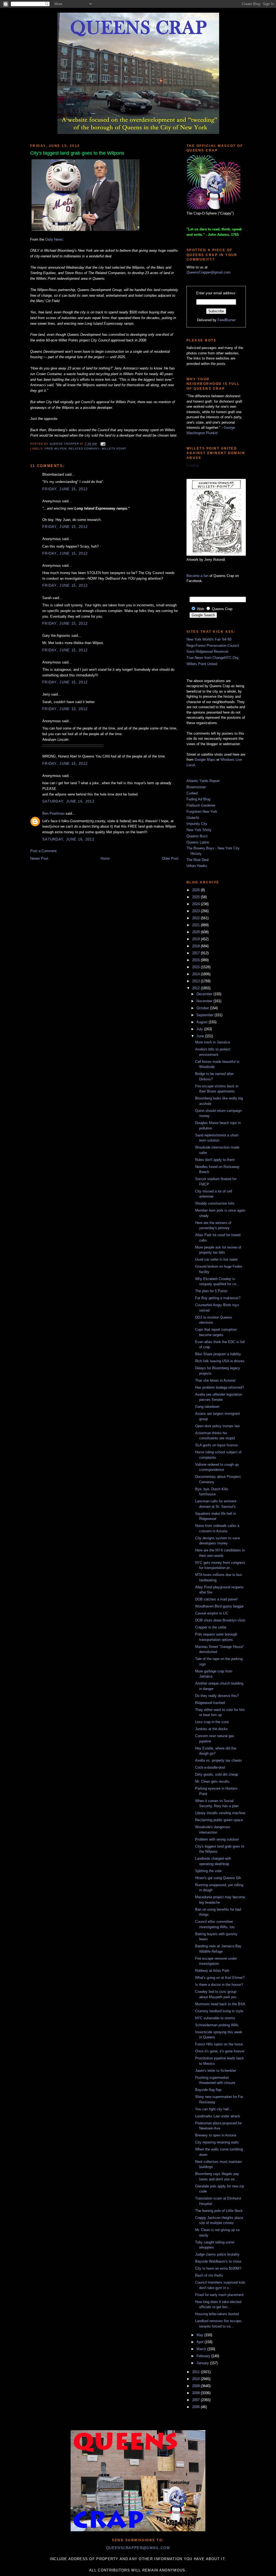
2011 (196, 2372)
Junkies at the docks (211, 1729)
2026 (196, 890)
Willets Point (114, 449)
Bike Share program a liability (218, 1354)
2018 (196, 946)
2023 (196, 911)
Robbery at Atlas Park (212, 1971)
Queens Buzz (197, 836)
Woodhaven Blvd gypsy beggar (219, 1606)
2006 (196, 2407)
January (203, 2363)
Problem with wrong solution (217, 1839)
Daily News (54, 239)
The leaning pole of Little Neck (219, 2211)
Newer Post (39, 858)
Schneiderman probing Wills (217, 2025)
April (201, 2342)
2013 (196, 981)
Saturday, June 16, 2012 (68, 801)
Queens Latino (198, 842)
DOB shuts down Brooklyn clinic (220, 1620)
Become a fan (197, 576)
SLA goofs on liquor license (216, 1445)
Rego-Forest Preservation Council (213, 646)
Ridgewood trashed (210, 1703)
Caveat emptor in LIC (212, 1613)
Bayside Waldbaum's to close (218, 2261)
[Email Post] (102, 444)
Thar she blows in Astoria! (215, 1380)
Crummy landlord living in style (219, 2011)
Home (105, 858)
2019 (196, 939)
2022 (196, 918)
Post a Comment (43, 851)
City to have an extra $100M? (218, 2268)
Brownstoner (196, 787)
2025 (196, 897)
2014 (196, 974)
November (205, 1001)
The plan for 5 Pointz (211, 1291)
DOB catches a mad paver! (216, 1599)
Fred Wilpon (56, 449)
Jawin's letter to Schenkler (216, 2071)
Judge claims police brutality (217, 2254)
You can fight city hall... (214, 2109)
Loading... (194, 465)
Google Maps (205, 760)
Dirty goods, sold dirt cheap (217, 1774)
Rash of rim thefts (209, 2275)
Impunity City (197, 824)
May (200, 2335)
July (200, 1029)
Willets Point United (202, 664)
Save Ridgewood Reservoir (208, 651)
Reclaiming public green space (219, 1820)
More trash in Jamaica (213, 1042)
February (204, 2356)
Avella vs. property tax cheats (219, 1760)
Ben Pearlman (53, 813)
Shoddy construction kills (215, 1203)
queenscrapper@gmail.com (138, 2548)
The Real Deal (198, 860)
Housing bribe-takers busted (217, 2314)
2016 (196, 960)
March (202, 2349)
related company (84, 449)
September (206, 1015)
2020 (196, 932)
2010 (196, 2379)
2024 (196, 904)
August (203, 1022)
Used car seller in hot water (216, 1259)
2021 (196, 925)
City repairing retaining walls (217, 2142)
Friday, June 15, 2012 (65, 489)
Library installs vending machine (220, 1813)
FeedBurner (227, 320)
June (201, 1036)
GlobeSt (193, 818)
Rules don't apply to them (215, 1160)
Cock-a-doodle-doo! (210, 1767)
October (203, 1008)
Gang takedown (207, 1407)
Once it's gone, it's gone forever (220, 2051)
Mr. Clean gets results (212, 1781)
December (205, 994)
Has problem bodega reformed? (220, 1387)
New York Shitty (199, 830)
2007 (196, 2400)
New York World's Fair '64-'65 (209, 639)
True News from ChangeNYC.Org (212, 658)
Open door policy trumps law (217, 1426)
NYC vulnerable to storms (215, 2018)
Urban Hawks (197, 866)
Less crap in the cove (212, 1722)
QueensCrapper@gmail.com (208, 272)
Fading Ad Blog (198, 799)
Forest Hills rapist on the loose (219, 2044)
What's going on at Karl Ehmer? (220, 1978)
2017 (196, 953)
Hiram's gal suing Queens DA (218, 1878)
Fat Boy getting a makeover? (218, 1298)
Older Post (170, 858)
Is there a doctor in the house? (219, 1985)
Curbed (192, 793)
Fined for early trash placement (219, 2295)
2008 (196, 2393)
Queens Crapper (65, 444)
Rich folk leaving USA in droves (220, 1361)
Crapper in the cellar (211, 1627)
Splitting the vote (208, 1871)
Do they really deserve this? (217, 1696)
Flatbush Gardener (201, 805)
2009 (196, 2386)
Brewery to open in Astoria (216, 2135)
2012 (196, 988)
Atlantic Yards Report (203, 781)
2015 (196, 967)
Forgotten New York (202, 812)
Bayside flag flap (208, 2090)
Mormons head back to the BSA (220, 2004)
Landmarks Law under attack (218, 2116)
